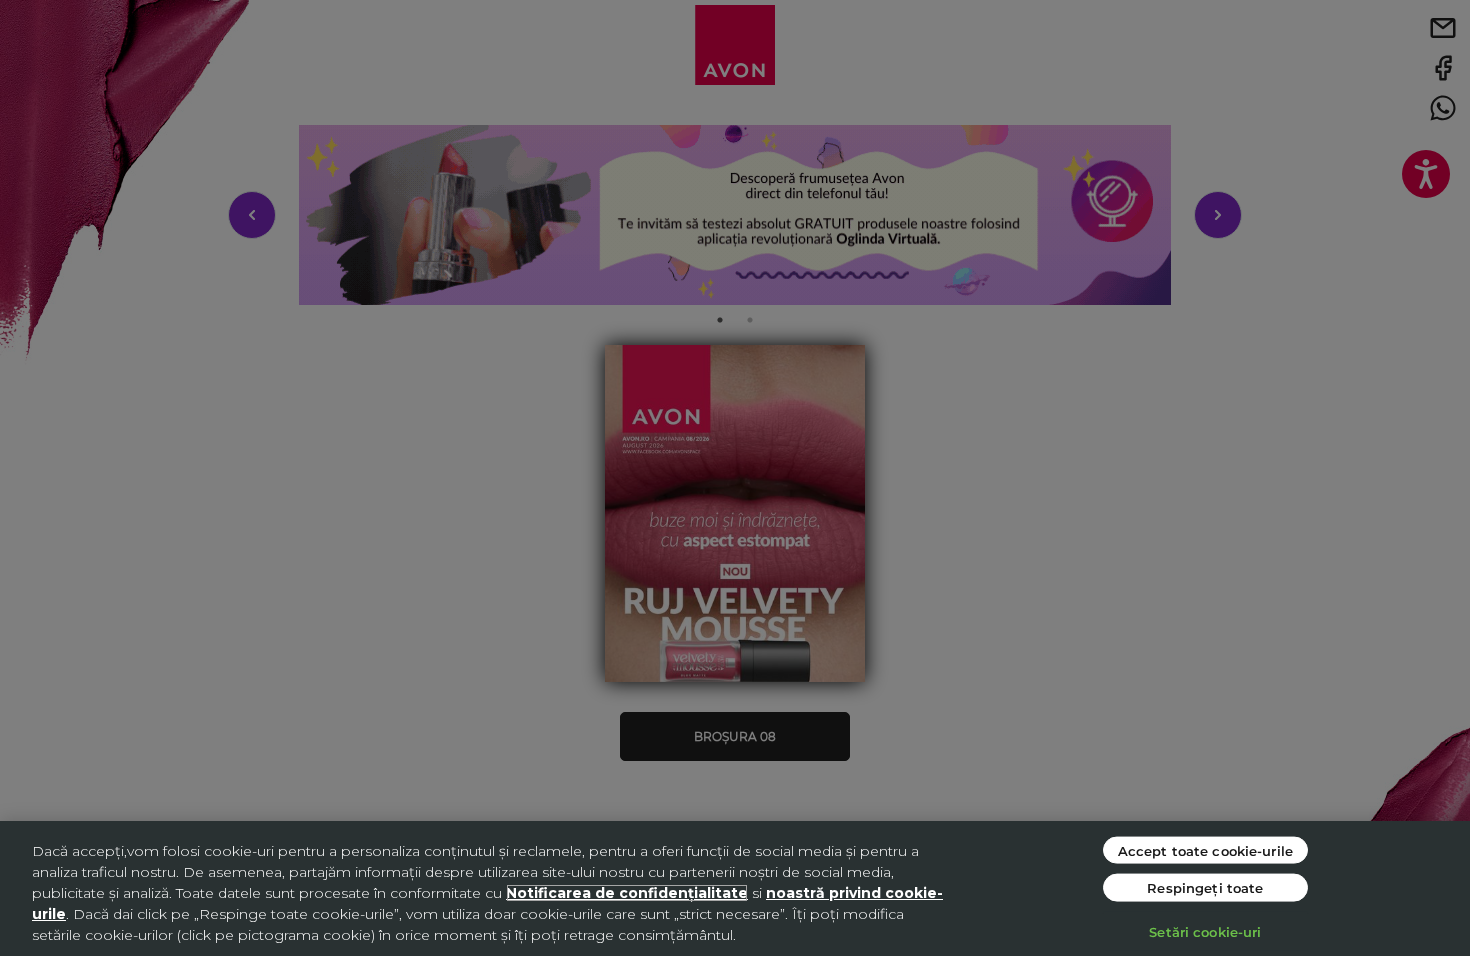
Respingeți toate (1205, 887)
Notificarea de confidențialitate (627, 893)
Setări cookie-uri (1205, 930)
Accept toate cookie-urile (1205, 849)
